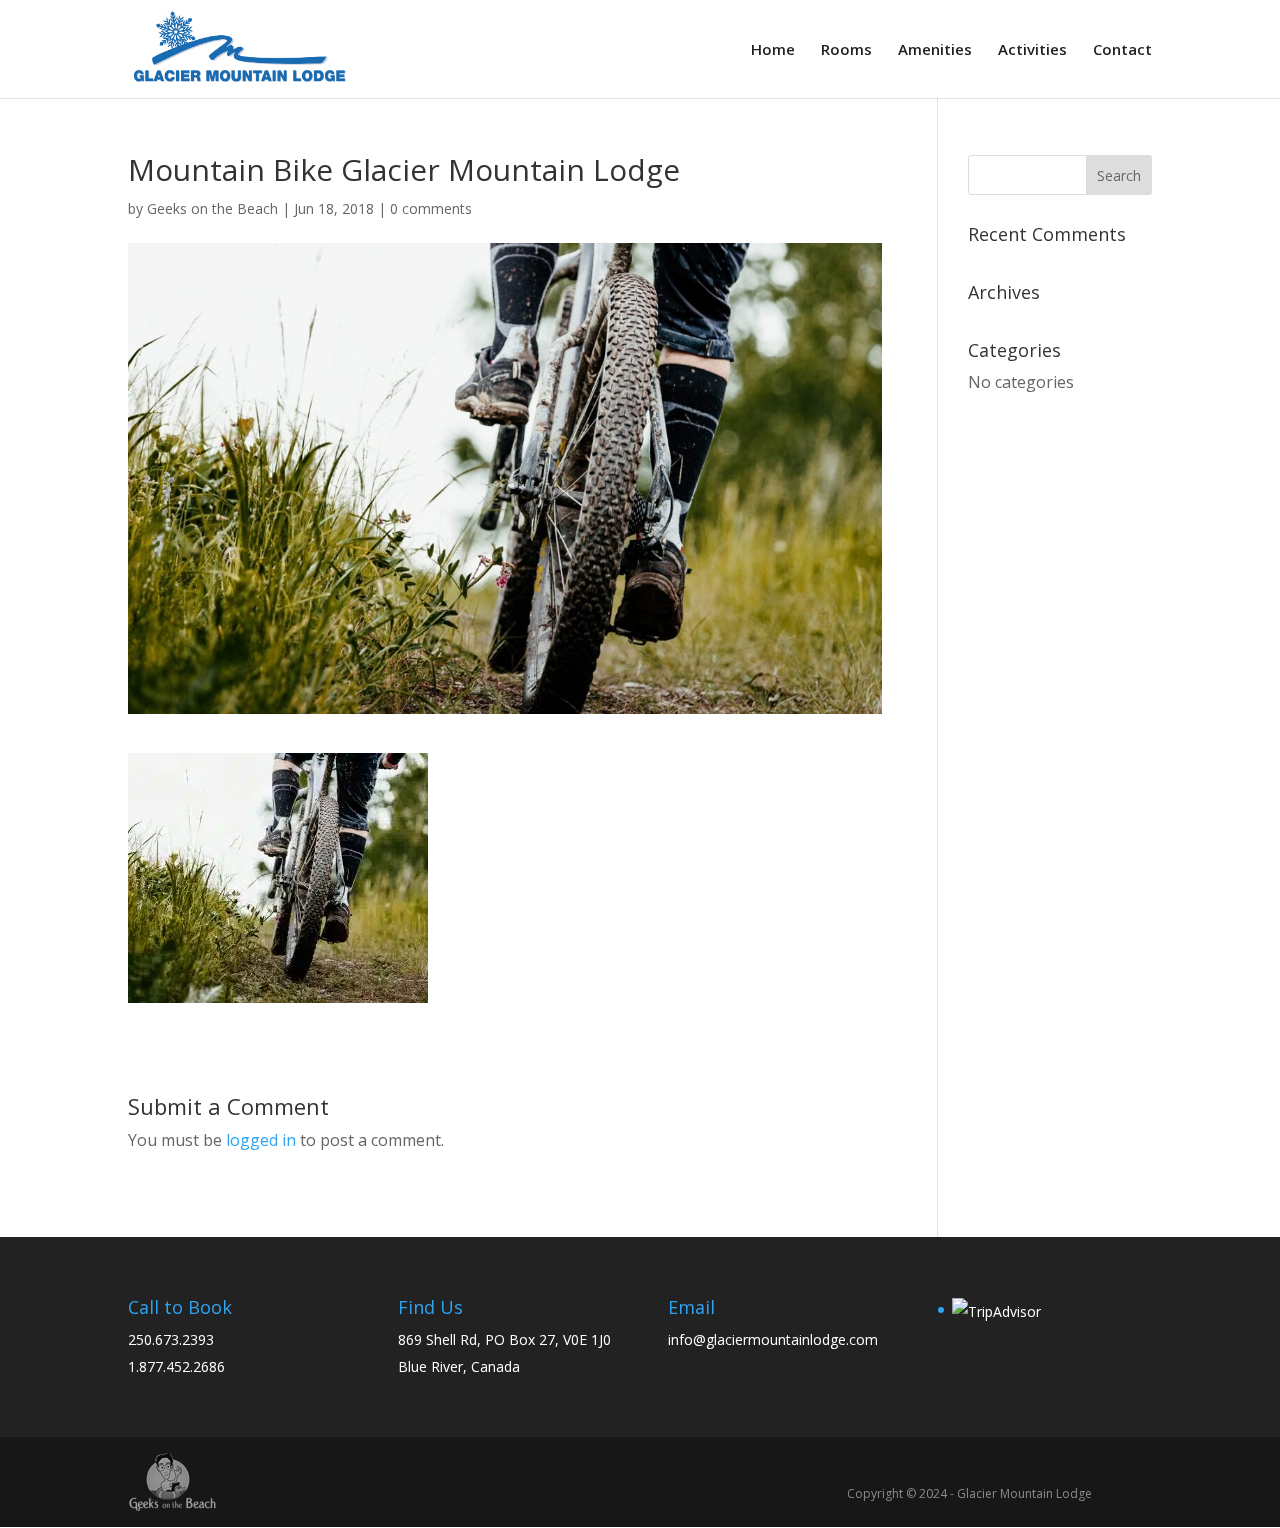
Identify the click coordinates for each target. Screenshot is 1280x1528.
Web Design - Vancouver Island (172, 1482)
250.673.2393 (171, 1339)
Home (773, 50)
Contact (1122, 50)
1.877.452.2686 (176, 1366)
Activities (1032, 50)
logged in (261, 1140)
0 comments (431, 208)
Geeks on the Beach (212, 208)
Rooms (846, 50)
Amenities (935, 50)
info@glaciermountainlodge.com (773, 1339)
